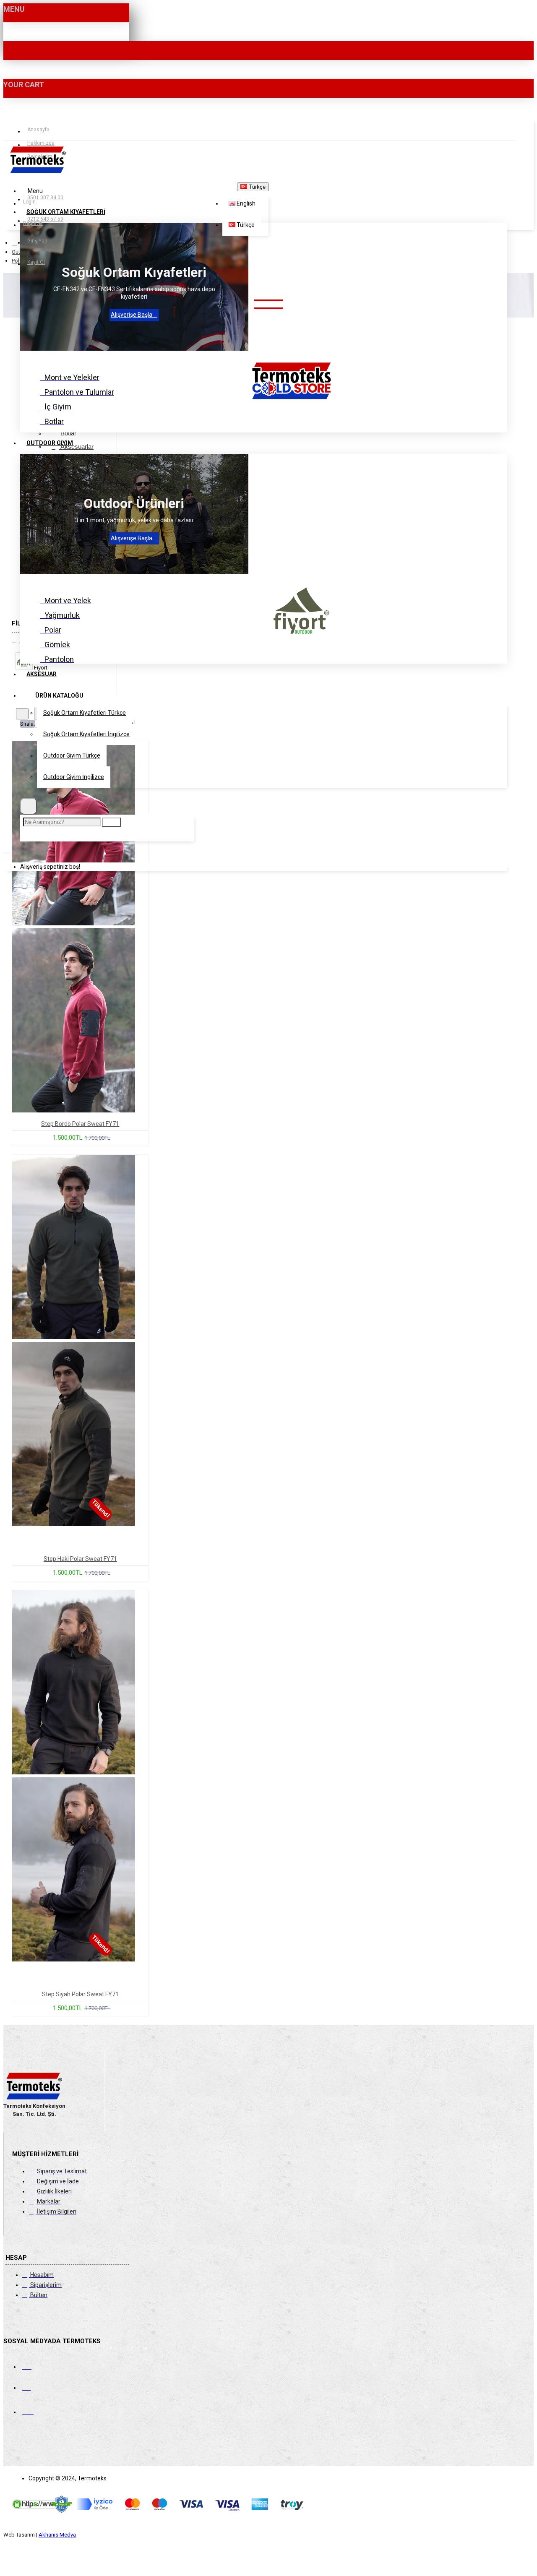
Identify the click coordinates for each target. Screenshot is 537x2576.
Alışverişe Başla (132, 315)
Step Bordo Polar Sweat (80, 1124)
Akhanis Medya (57, 2535)
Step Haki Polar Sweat (80, 1559)
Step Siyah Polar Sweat (80, 1994)
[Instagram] (36, 2386)
